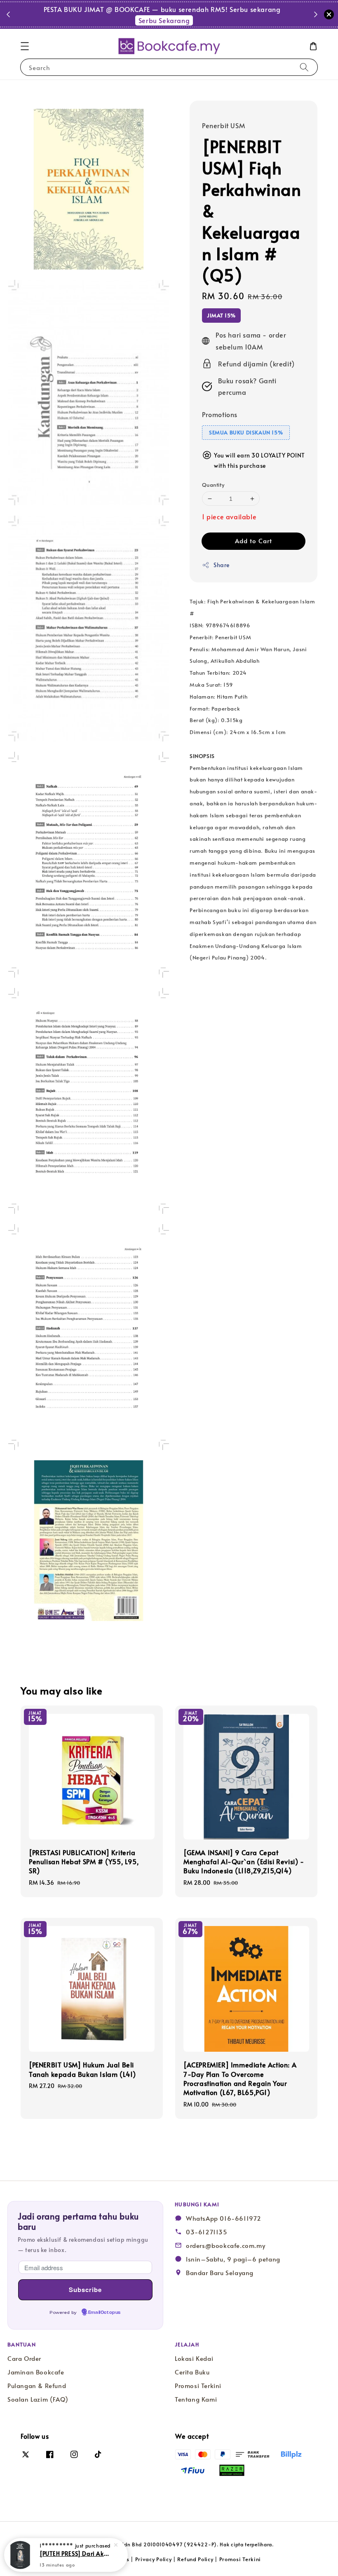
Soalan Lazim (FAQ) (38, 2399)
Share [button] (222, 565)
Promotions (220, 414)
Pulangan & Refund (37, 2386)
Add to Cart (253, 541)
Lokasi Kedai (194, 2358)
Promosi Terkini (198, 2386)
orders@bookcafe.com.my (225, 2245)
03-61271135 (207, 2232)
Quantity (213, 485)
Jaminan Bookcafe (36, 2372)
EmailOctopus (104, 2313)
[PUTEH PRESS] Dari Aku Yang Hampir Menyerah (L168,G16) (76, 2553)
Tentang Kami (196, 2399)
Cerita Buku (192, 2372)
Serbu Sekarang (199, 20)
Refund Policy (195, 2559)
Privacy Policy (154, 2559)
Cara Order (24, 2358)
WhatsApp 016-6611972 (224, 2218)
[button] (25, 46)
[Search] (304, 67)
